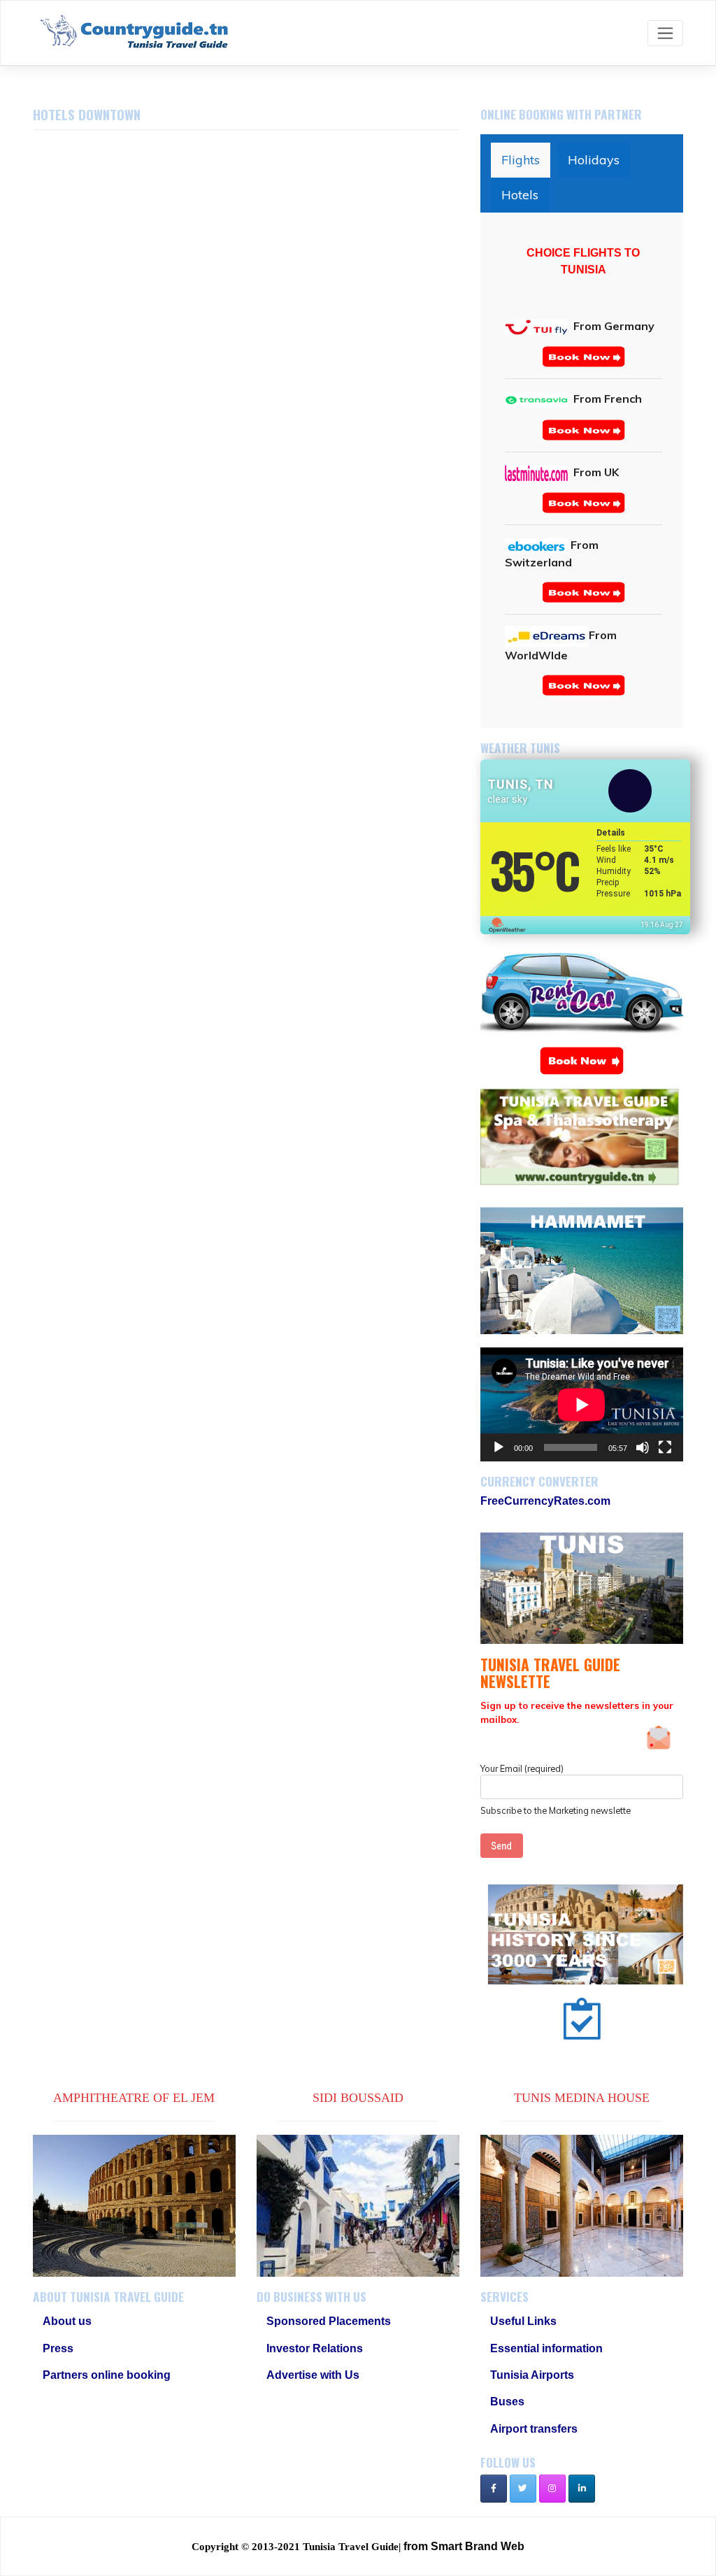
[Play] (499, 1447)
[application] (582, 1404)
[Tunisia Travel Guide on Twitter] (523, 2489)
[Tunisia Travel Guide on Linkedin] (582, 2489)
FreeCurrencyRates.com (545, 1501)
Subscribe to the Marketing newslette (556, 1810)
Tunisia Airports (532, 2375)
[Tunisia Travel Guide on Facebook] (494, 2489)
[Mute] (643, 1447)
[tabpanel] (583, 470)
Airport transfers (534, 2429)
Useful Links (523, 2321)
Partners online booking (107, 2375)
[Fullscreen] (665, 1447)
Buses (507, 2402)
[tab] (521, 160)
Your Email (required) (522, 1768)
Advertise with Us (313, 2375)
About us (67, 2321)
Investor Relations (315, 2348)
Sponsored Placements (329, 2321)
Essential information (546, 2348)
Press (58, 2348)
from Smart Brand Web (464, 2546)
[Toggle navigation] (665, 33)
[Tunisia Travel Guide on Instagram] (552, 2489)
